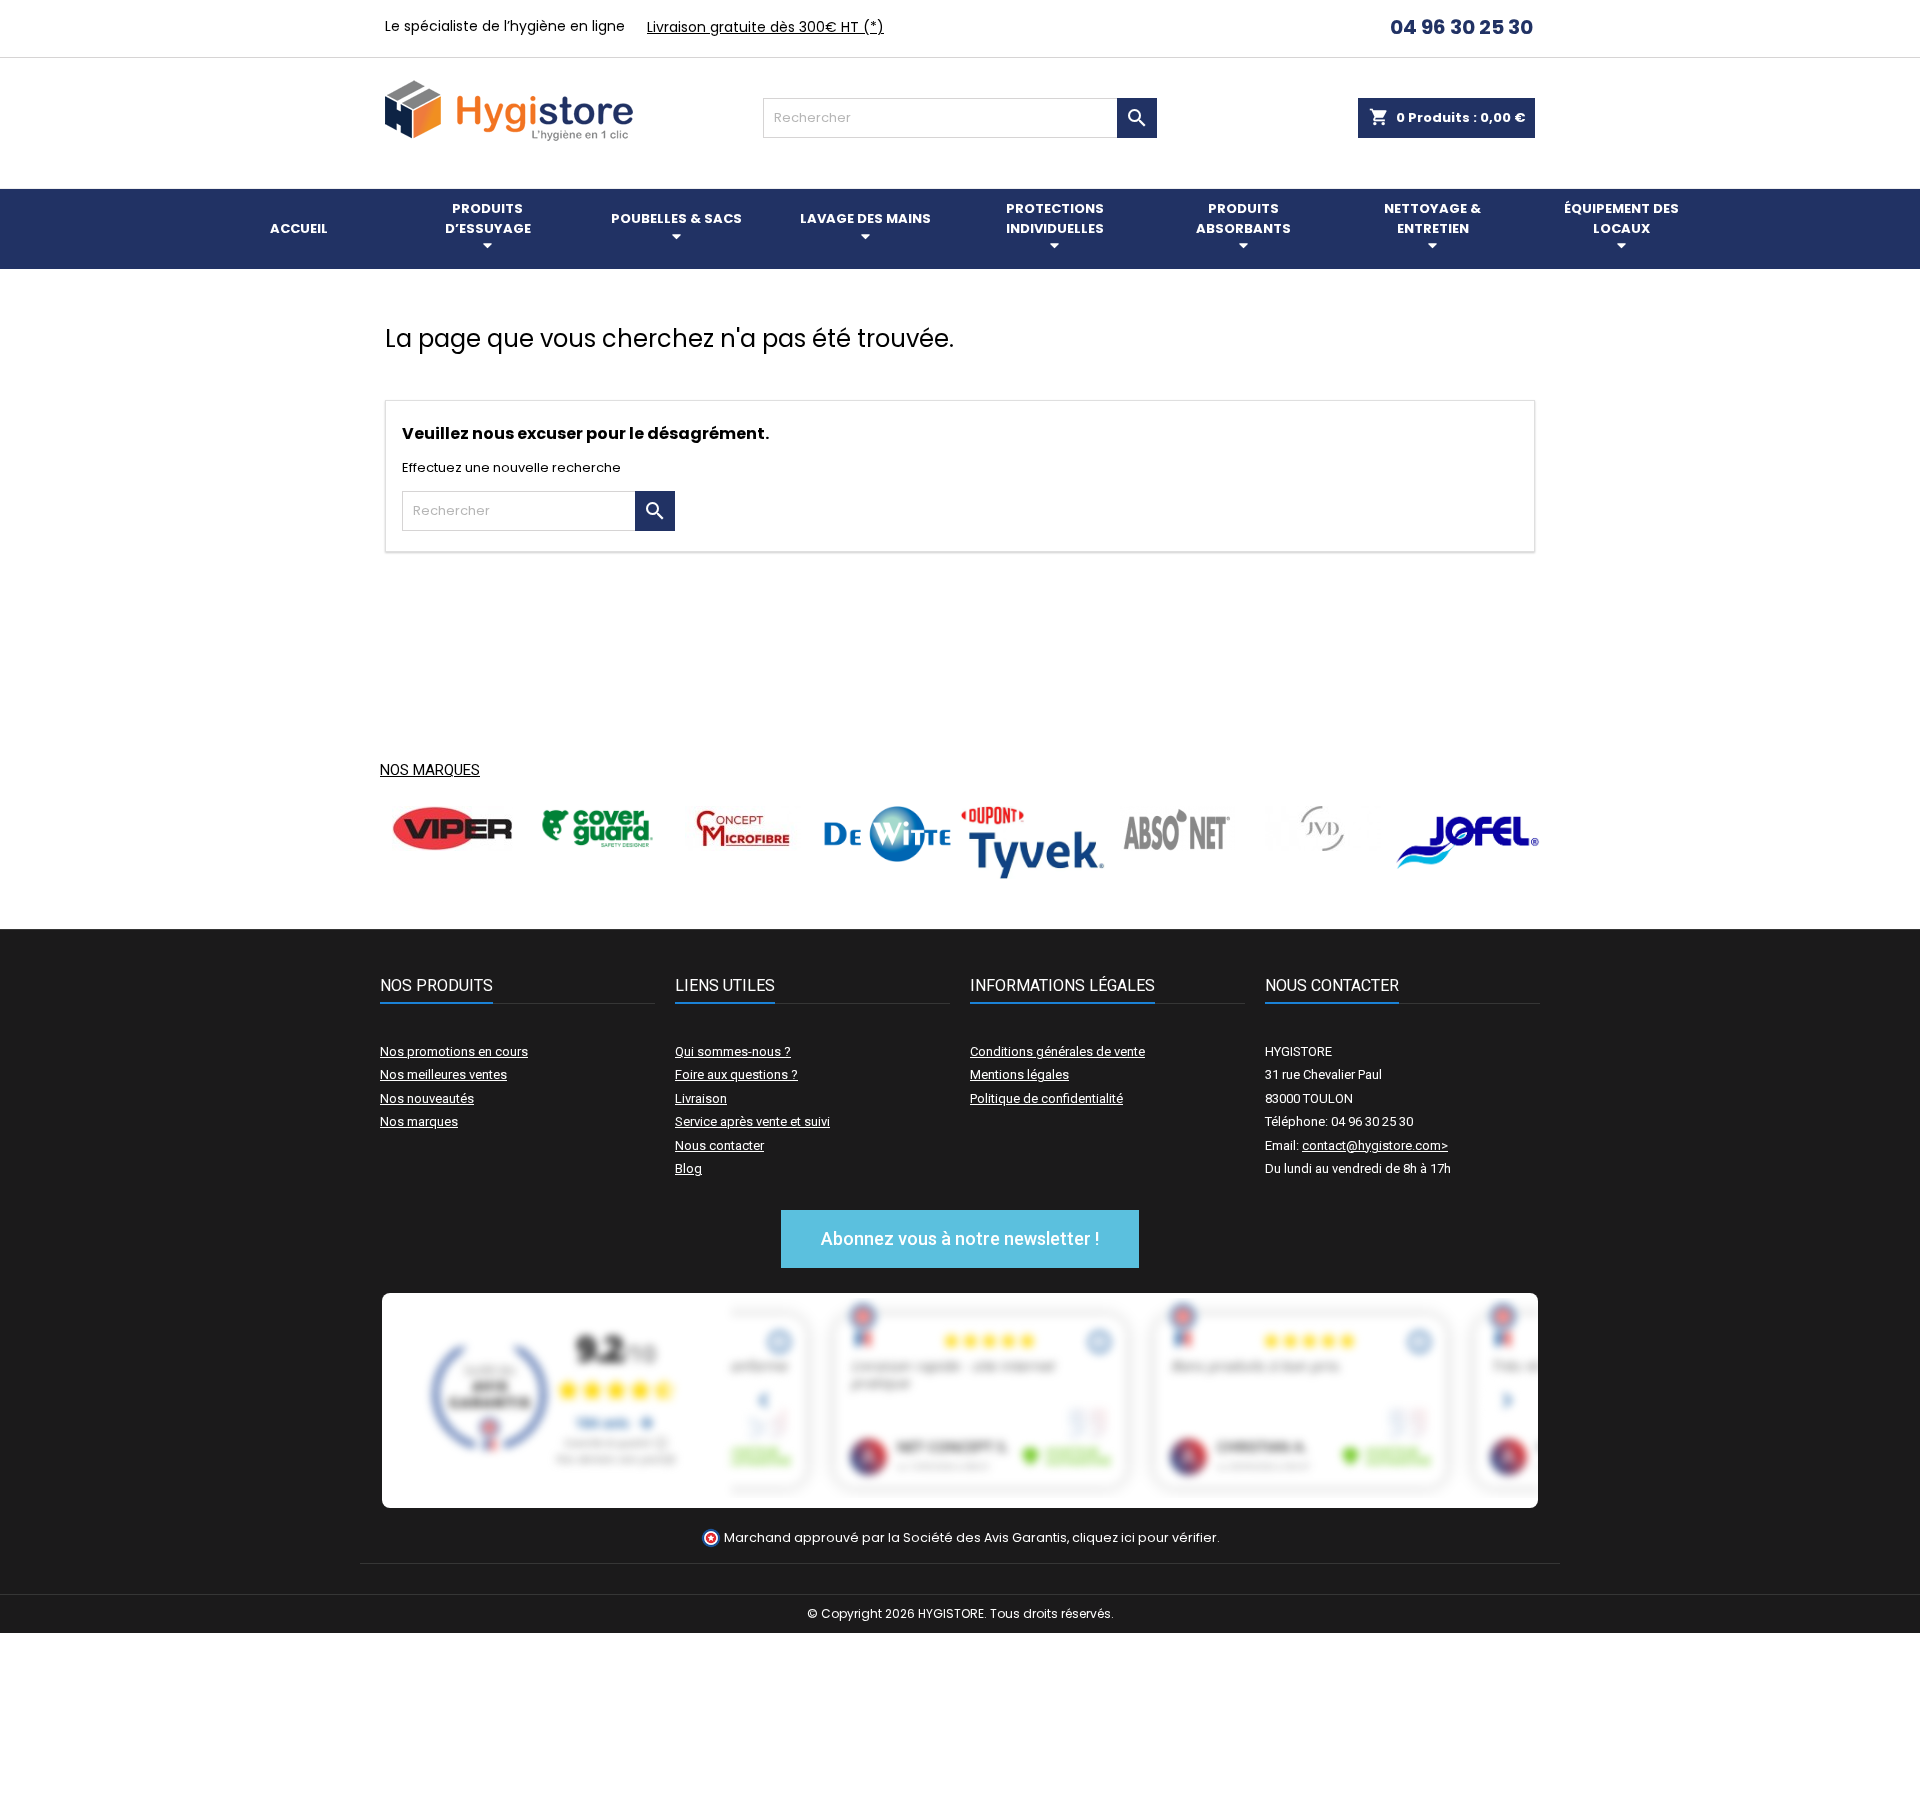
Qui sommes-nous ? (733, 1051)
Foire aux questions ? (736, 1074)
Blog (688, 1168)
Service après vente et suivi (752, 1121)
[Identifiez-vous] (1332, 30)
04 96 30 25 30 (1459, 27)
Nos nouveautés (427, 1098)
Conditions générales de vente (1057, 1051)
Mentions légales (1019, 1074)
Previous (410, 842)
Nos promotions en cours (454, 1051)
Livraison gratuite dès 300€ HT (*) (765, 27)
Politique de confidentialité (1046, 1098)
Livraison (701, 1098)
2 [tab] (970, 894)
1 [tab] (950, 894)
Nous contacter (719, 1145)
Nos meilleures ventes (443, 1074)
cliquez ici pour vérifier (1144, 1537)
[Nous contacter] (1355, 30)
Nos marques (430, 770)
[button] (960, 1239)
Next (1510, 842)
